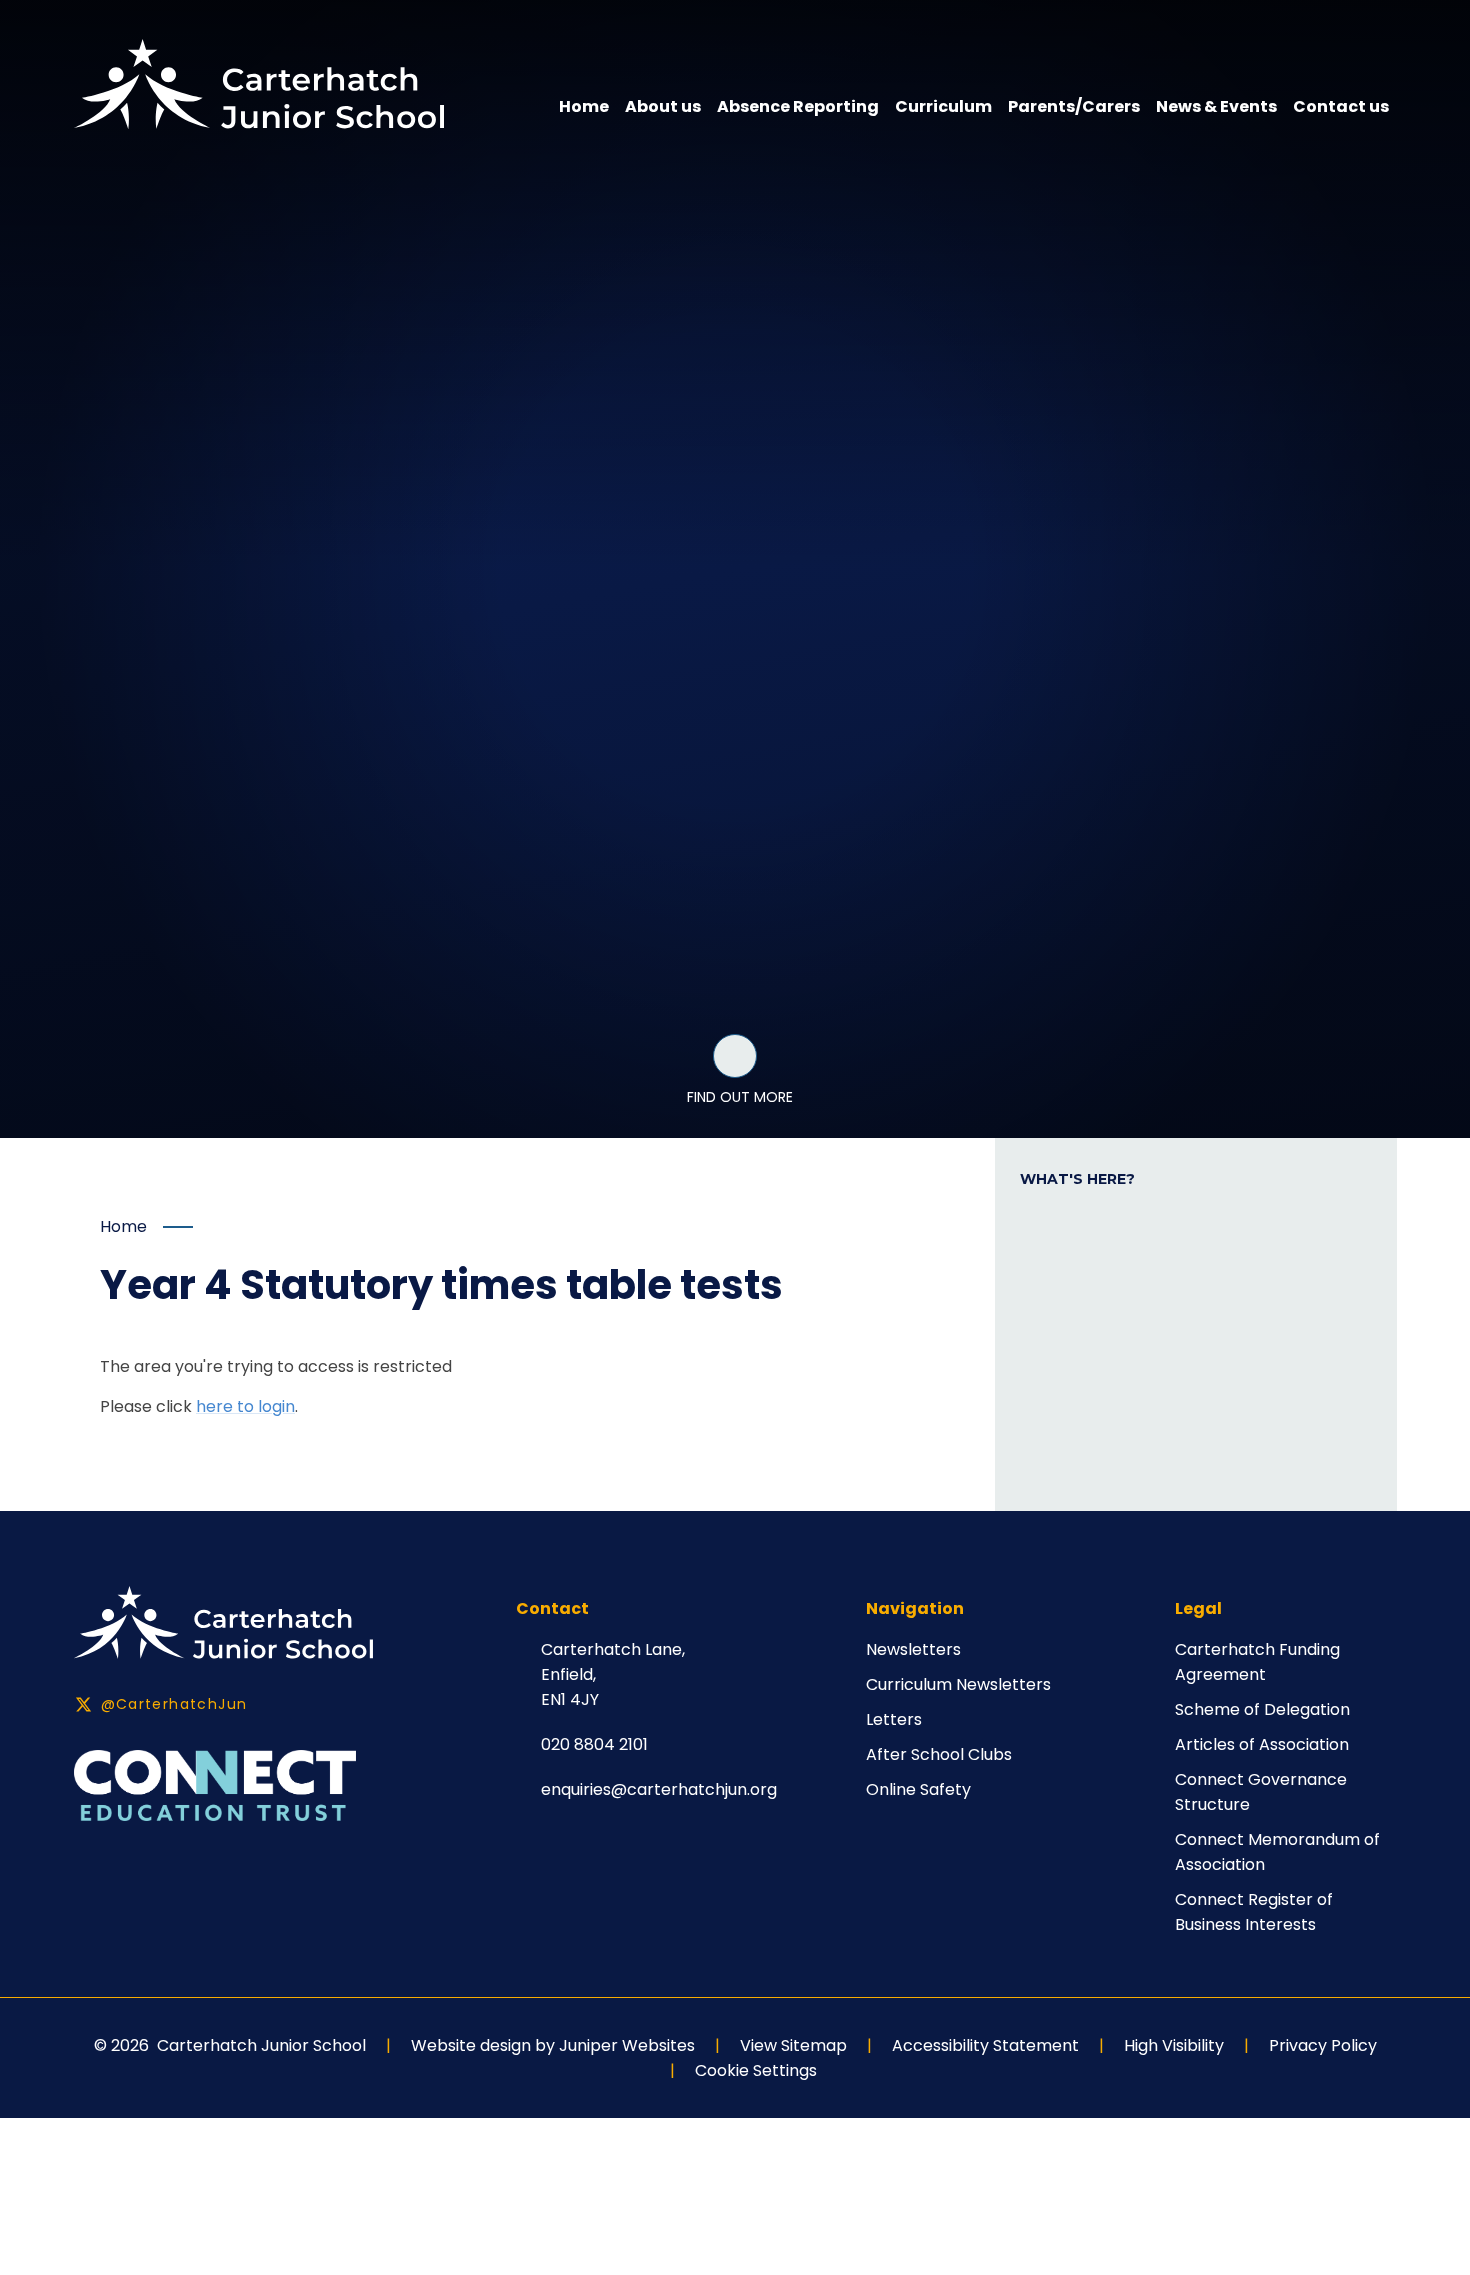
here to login (245, 1406)
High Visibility (1174, 2045)
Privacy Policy (1323, 2045)
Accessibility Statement (985, 2045)
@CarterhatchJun (174, 1704)
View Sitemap (793, 2045)
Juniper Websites (627, 2045)
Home (123, 1226)
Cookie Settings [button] (756, 2070)
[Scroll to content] (735, 1056)
